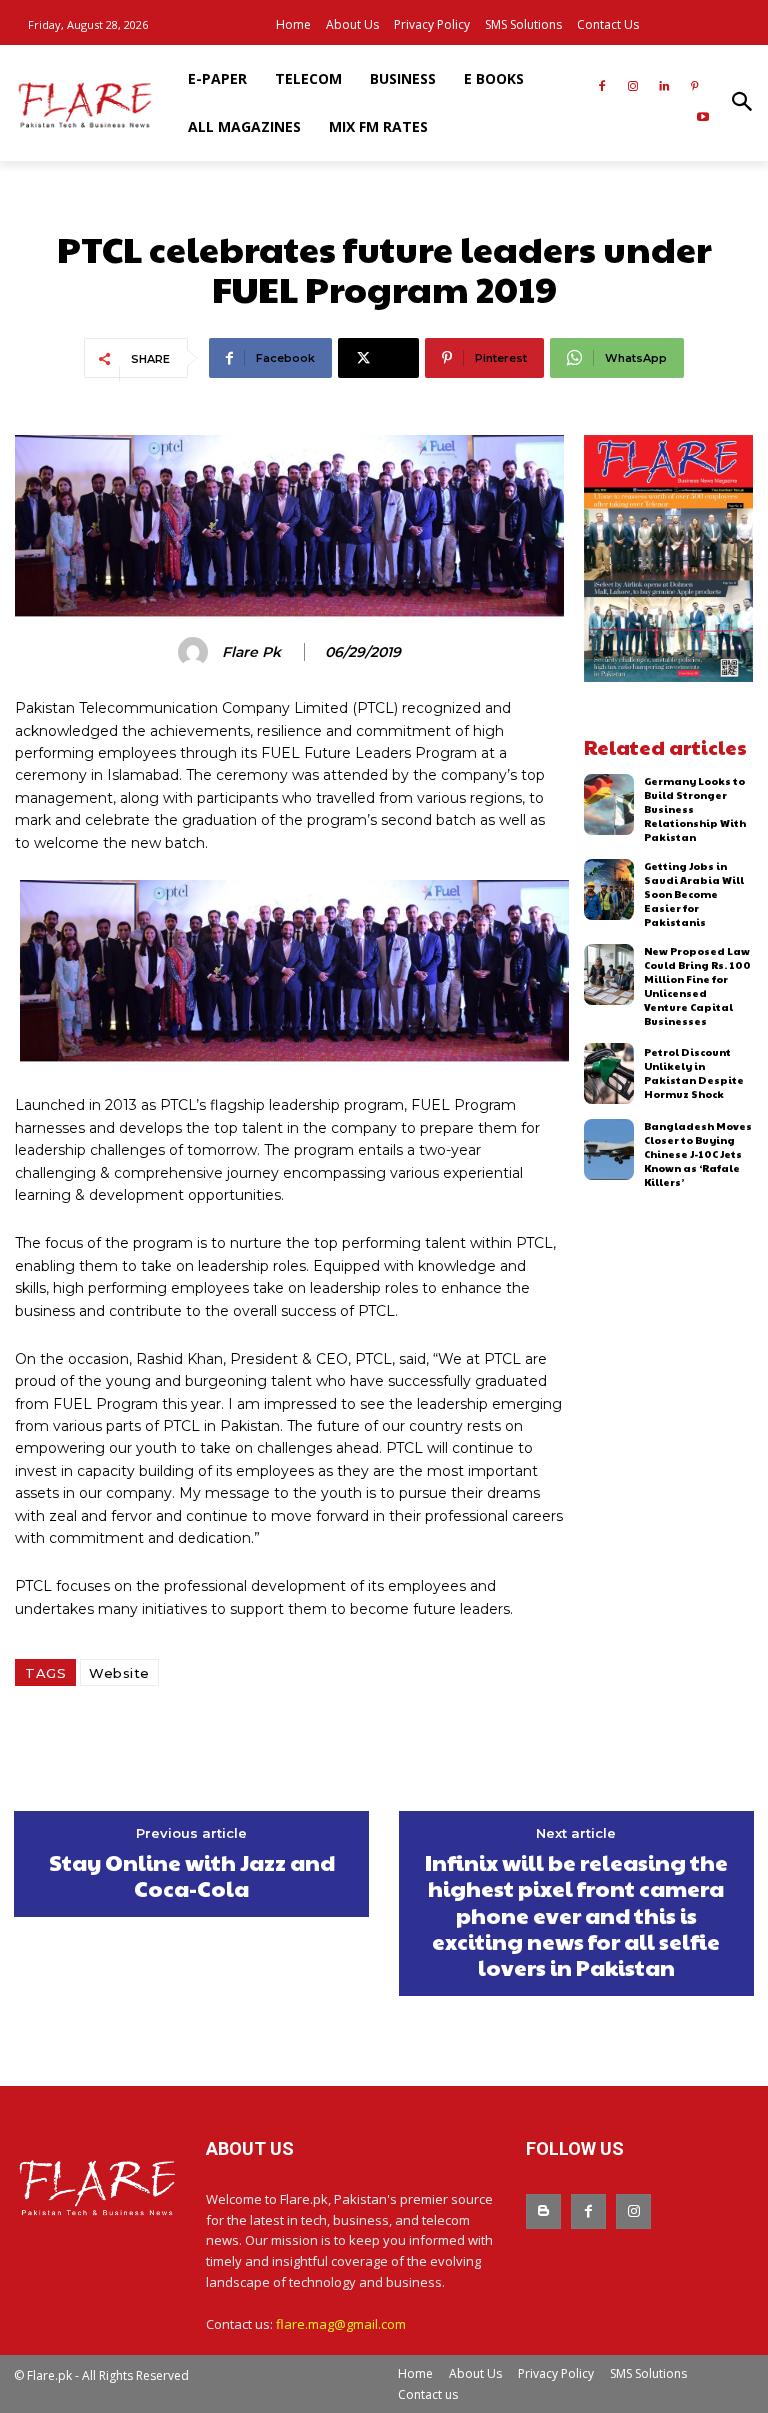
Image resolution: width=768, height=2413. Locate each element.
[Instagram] (633, 87)
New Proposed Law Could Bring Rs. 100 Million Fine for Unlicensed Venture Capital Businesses (697, 986)
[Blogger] (543, 2211)
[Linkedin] (663, 87)
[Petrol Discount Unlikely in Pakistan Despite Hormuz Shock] (609, 1073)
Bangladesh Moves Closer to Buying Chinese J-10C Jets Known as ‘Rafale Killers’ (698, 1154)
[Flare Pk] (196, 652)
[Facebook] (602, 87)
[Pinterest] (694, 87)
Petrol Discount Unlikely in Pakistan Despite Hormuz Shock (694, 1073)
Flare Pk (251, 652)
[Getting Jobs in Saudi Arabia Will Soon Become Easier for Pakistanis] (609, 889)
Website (119, 1673)
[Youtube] (702, 118)
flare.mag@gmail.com (341, 2324)
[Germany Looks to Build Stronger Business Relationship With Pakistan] (609, 804)
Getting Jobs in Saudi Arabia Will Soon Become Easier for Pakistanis (694, 894)
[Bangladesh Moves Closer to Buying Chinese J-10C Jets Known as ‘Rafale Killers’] (609, 1149)
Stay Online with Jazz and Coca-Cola (192, 1875)
